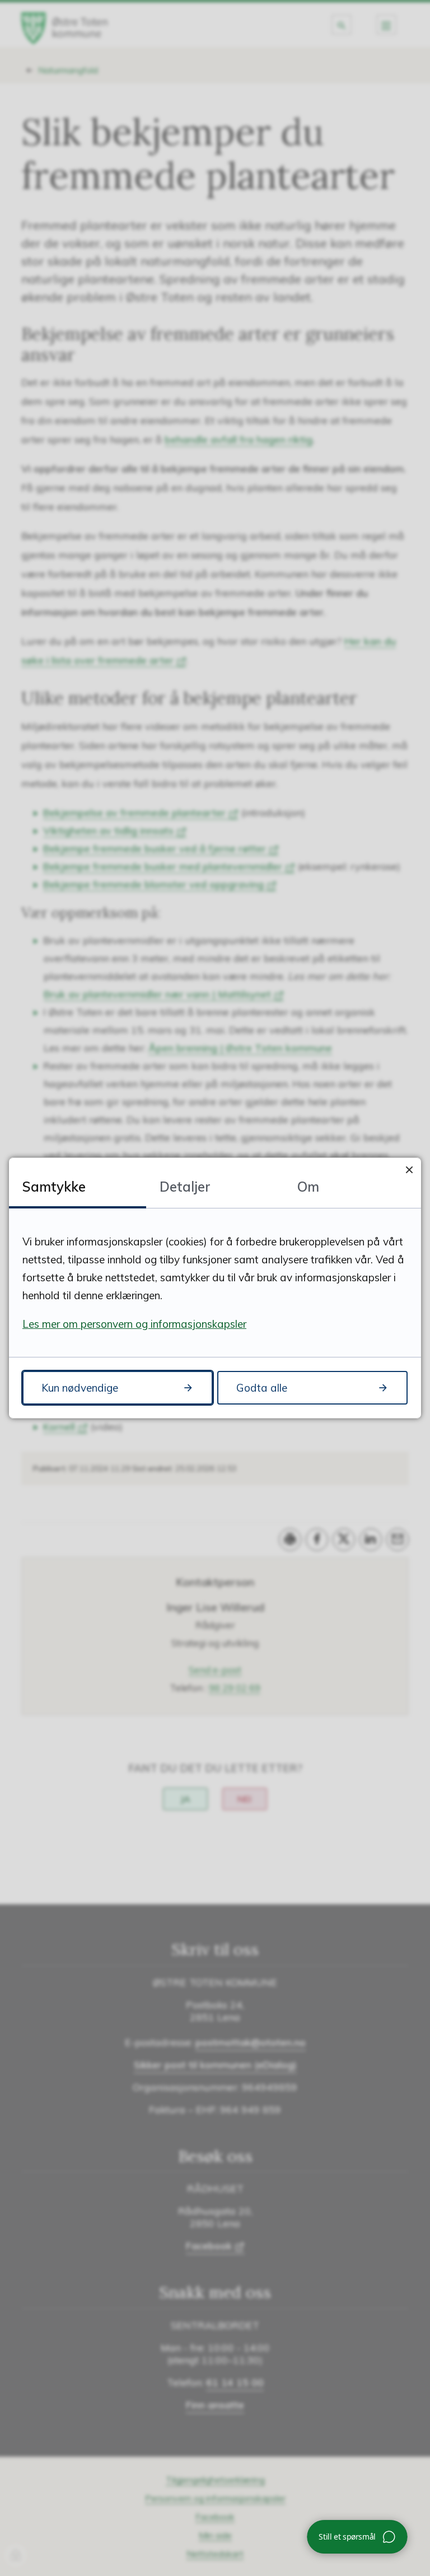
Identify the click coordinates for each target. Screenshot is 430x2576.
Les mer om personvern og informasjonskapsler (134, 1324)
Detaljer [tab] (185, 1187)
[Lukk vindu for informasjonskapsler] (409, 1170)
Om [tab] (308, 1187)
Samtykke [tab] (54, 1187)
